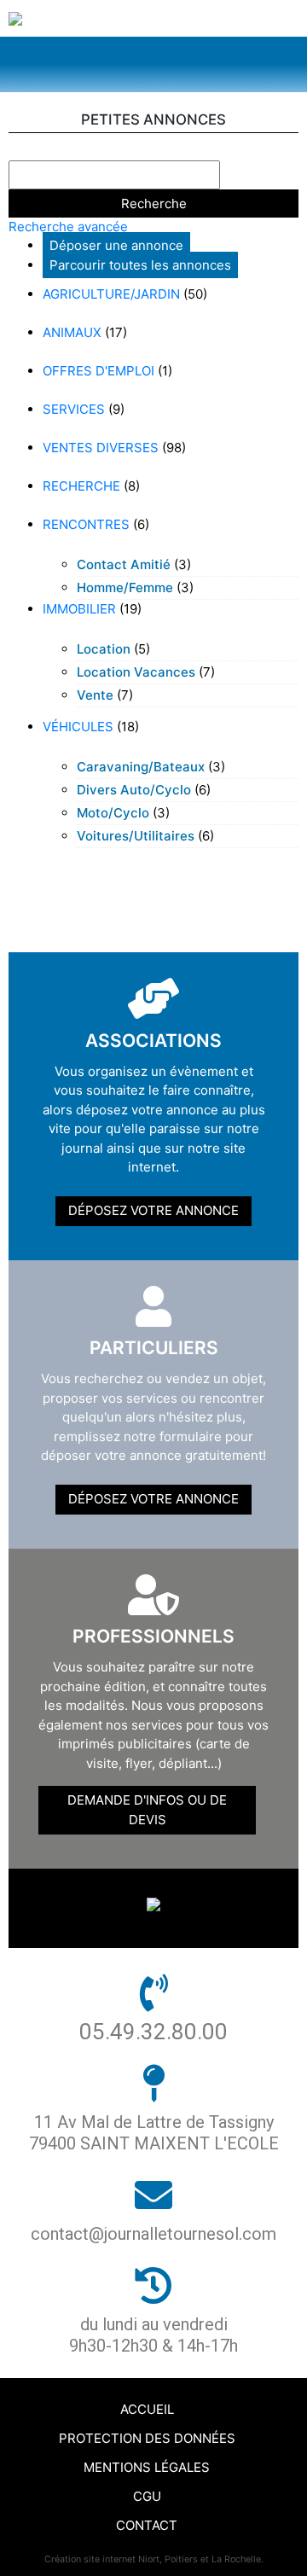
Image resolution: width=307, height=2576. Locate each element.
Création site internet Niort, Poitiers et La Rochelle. (154, 2559)
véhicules (78, 727)
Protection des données (147, 2438)
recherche (81, 486)
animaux (72, 332)
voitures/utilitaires (136, 836)
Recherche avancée (68, 227)
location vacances (136, 672)
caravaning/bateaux (141, 767)
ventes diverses (101, 448)
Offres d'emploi (98, 371)
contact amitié (124, 564)
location (104, 649)
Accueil (147, 2409)
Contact (147, 2525)
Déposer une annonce (116, 245)
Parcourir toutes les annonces (140, 265)
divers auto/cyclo (134, 790)
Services (74, 409)
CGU (147, 2496)
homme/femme (125, 587)
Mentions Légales (147, 2467)
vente (95, 695)
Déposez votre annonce (153, 1210)
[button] (153, 64)
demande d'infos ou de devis (147, 1810)
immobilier (79, 609)
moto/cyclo (113, 813)
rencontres (86, 524)
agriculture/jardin (111, 294)
